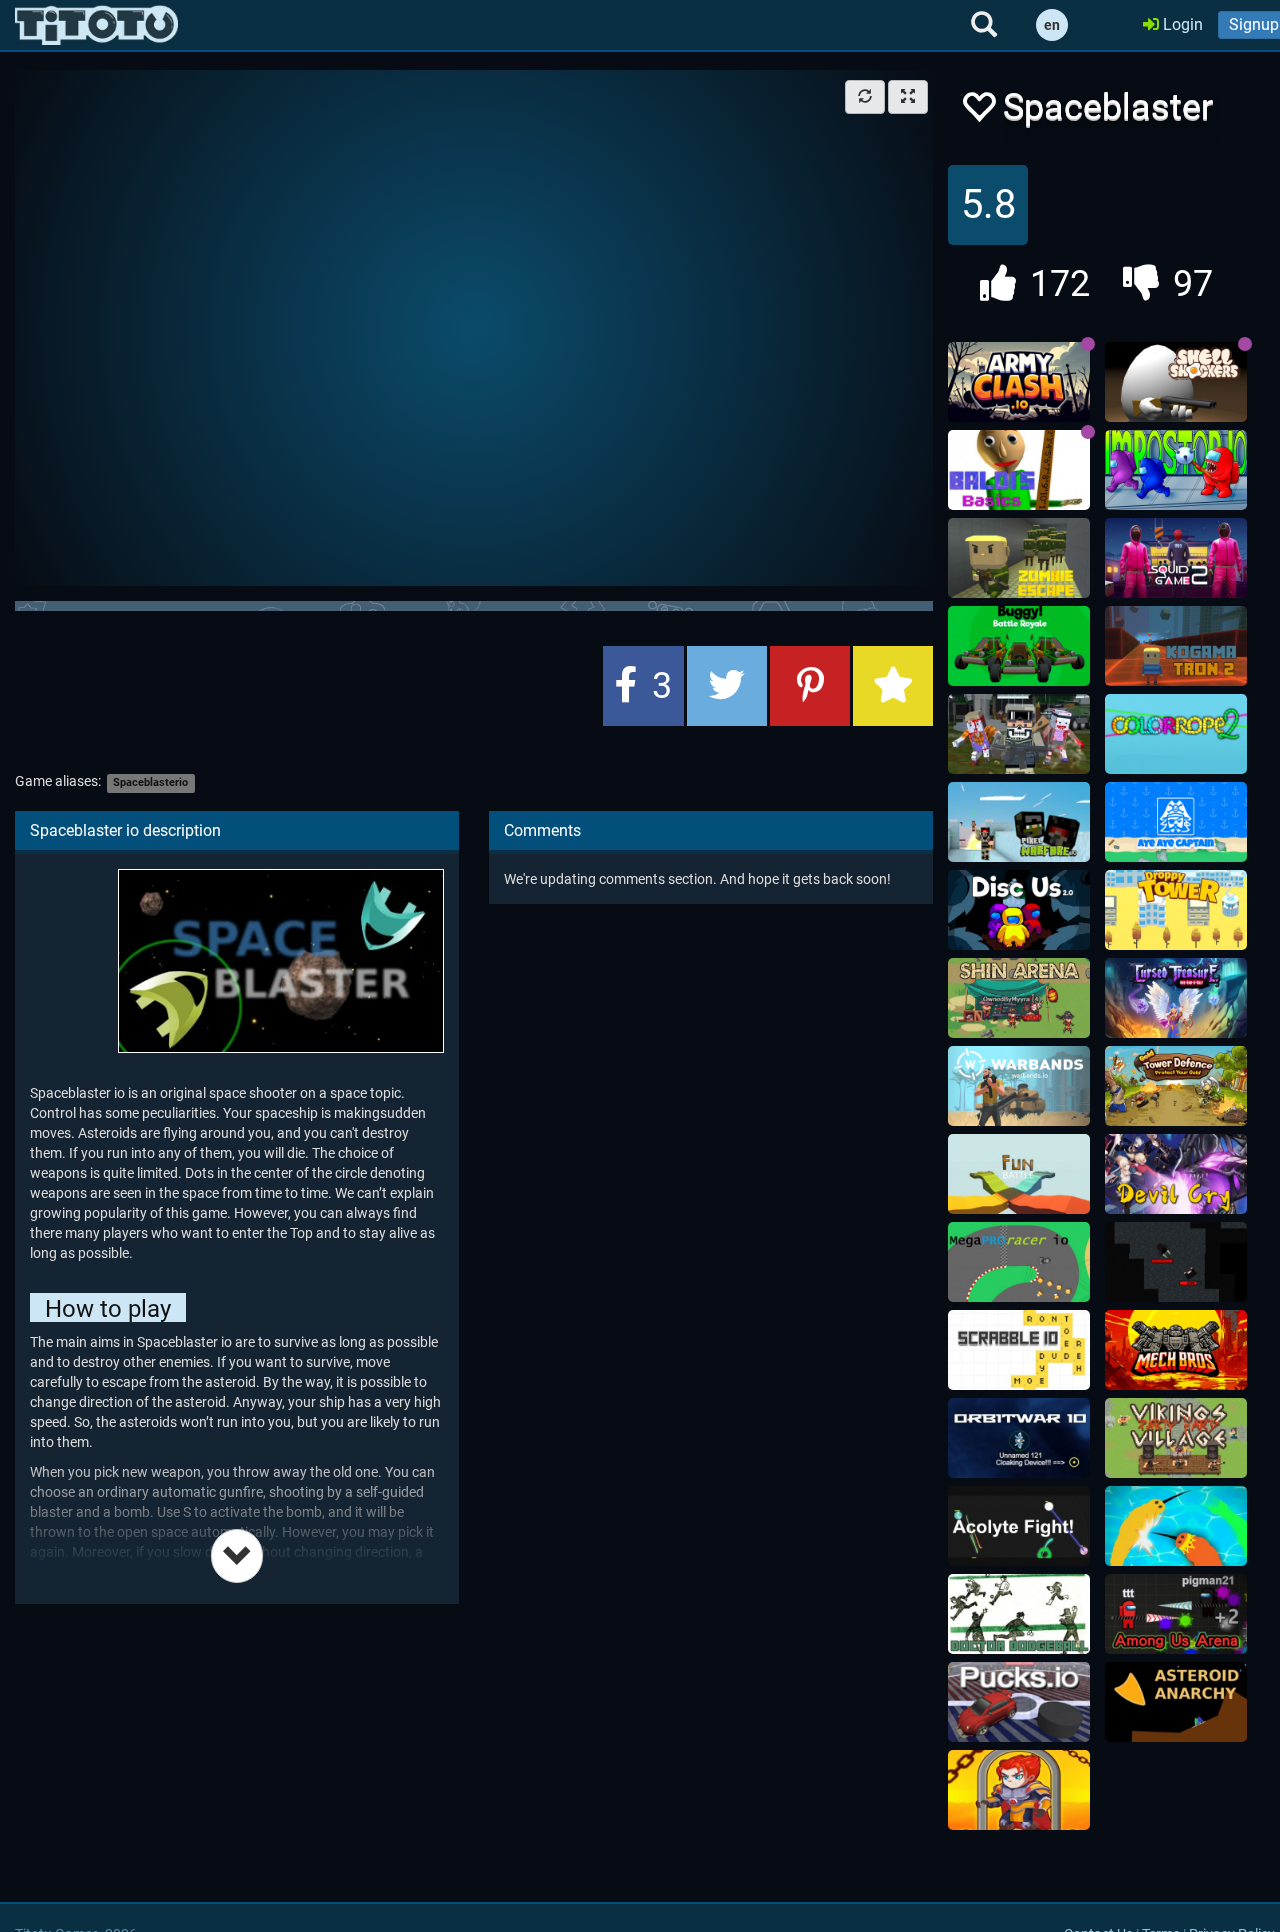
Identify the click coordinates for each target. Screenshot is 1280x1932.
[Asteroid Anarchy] (1176, 1702)
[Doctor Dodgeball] (1019, 1614)
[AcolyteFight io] (1019, 1526)
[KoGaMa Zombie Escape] (1019, 558)
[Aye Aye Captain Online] (1176, 822)
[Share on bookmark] (893, 686)
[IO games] (96, 25)
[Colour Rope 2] (1176, 734)
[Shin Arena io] (1019, 998)
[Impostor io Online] (1176, 470)
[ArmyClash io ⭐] (1019, 382)
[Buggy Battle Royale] (1019, 646)
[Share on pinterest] (810, 686)
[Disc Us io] (1019, 910)
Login (1181, 24)
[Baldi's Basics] (1019, 470)
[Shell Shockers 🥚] (1176, 382)
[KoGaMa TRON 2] (1176, 646)
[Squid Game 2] (1176, 558)
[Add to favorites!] (978, 112)
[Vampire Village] (1176, 1262)
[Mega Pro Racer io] (1019, 1262)
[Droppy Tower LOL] (1176, 910)
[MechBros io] (1176, 1350)
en (1052, 25)
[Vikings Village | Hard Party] (1176, 1438)
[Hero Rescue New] (1019, 1790)
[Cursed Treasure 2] (1176, 998)
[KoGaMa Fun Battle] (1019, 1174)
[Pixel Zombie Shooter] (1019, 734)
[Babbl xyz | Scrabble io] (1019, 1350)
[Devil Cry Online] (1176, 1174)
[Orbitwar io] (1019, 1438)
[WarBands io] (1019, 1086)
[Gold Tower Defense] (1176, 1086)
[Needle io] (1176, 1526)
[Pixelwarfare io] (1019, 822)
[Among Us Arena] (1176, 1614)
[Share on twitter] (727, 686)
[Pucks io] (1019, 1702)
